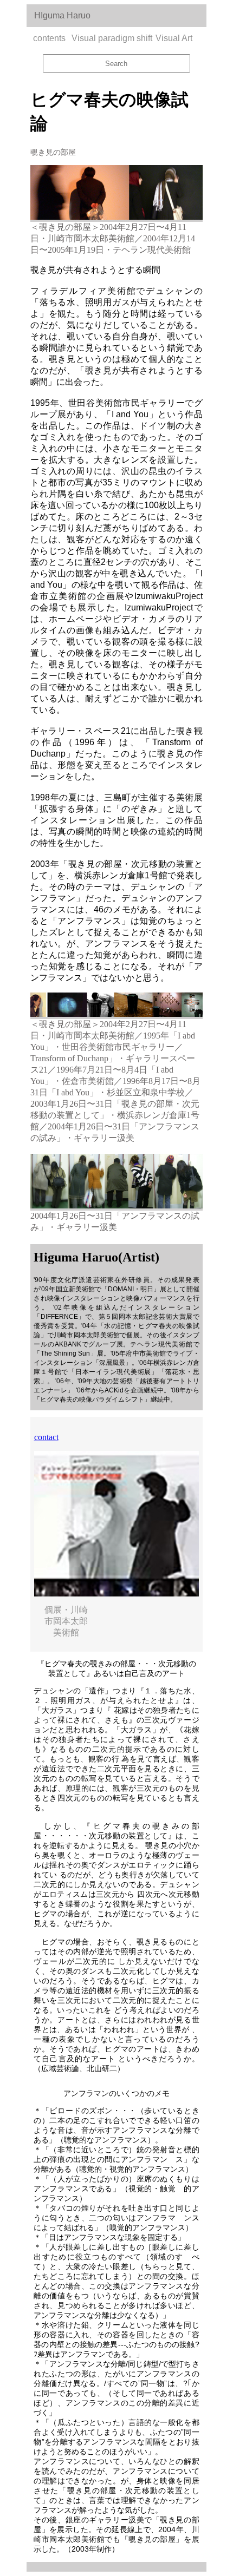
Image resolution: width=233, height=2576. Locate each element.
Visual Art (174, 38)
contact (46, 1437)
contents (49, 38)
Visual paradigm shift (112, 38)
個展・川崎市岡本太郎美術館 (66, 1621)
